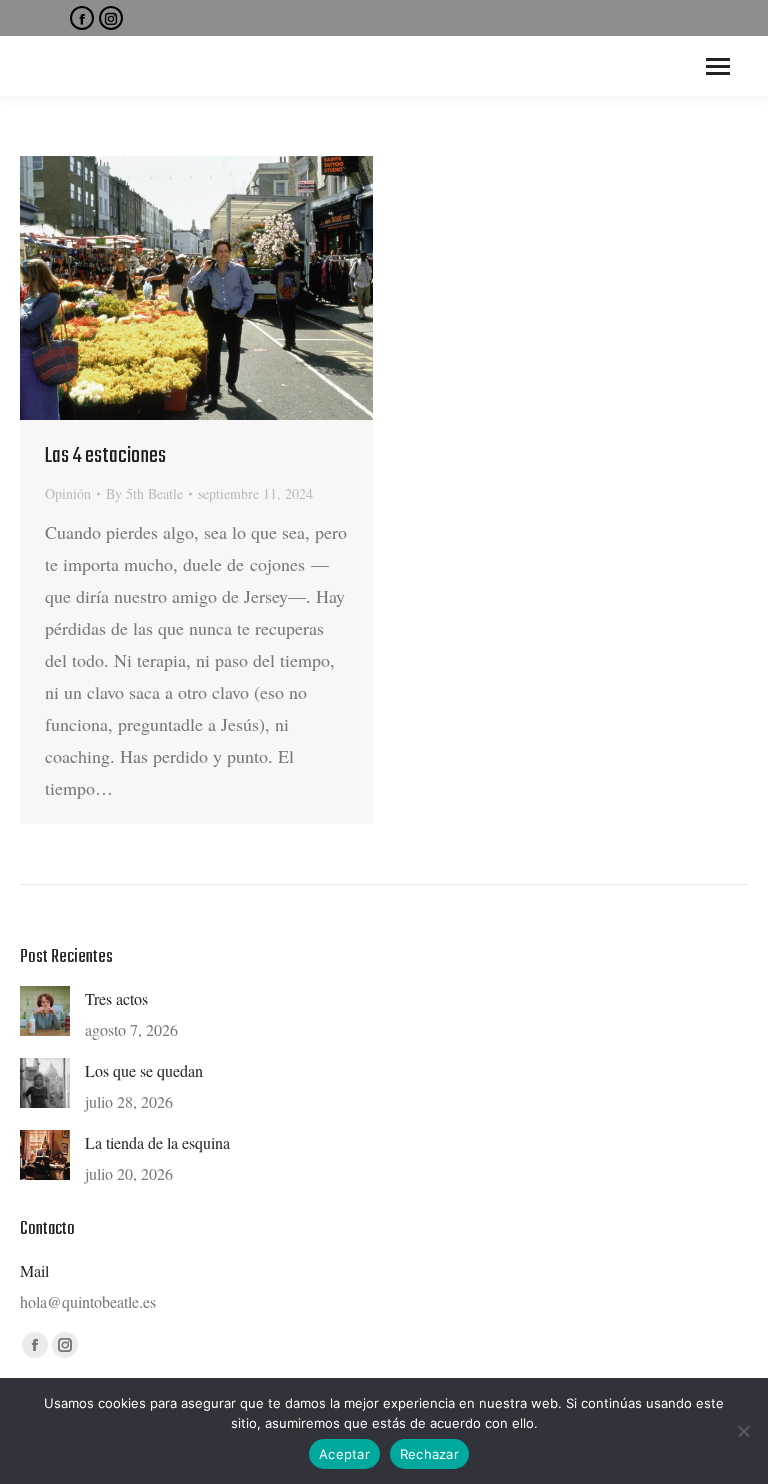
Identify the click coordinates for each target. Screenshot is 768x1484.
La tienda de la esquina (157, 1142)
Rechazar (429, 1454)
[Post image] (45, 1011)
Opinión (68, 493)
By (144, 493)
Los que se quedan (144, 1070)
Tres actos (116, 998)
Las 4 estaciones (105, 456)
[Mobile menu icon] (718, 66)
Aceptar (344, 1454)
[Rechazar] (743, 1431)
